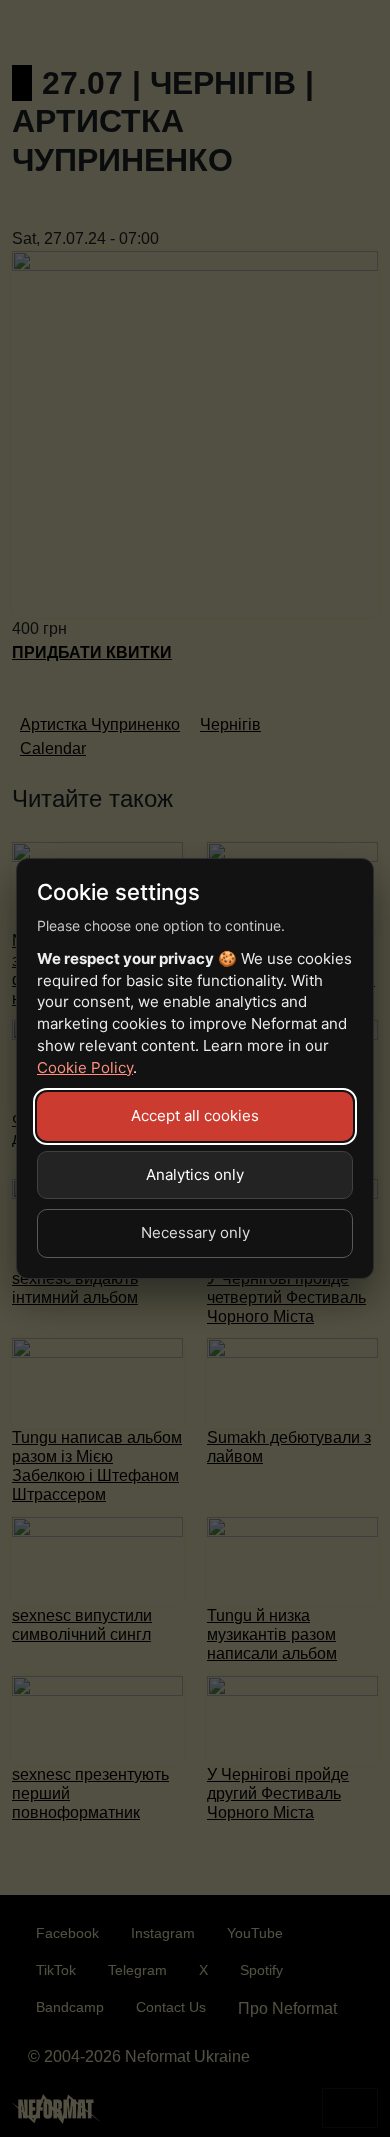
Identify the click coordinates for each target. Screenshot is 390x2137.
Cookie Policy (85, 1067)
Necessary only (195, 1232)
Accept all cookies (195, 1115)
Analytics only (195, 1174)
